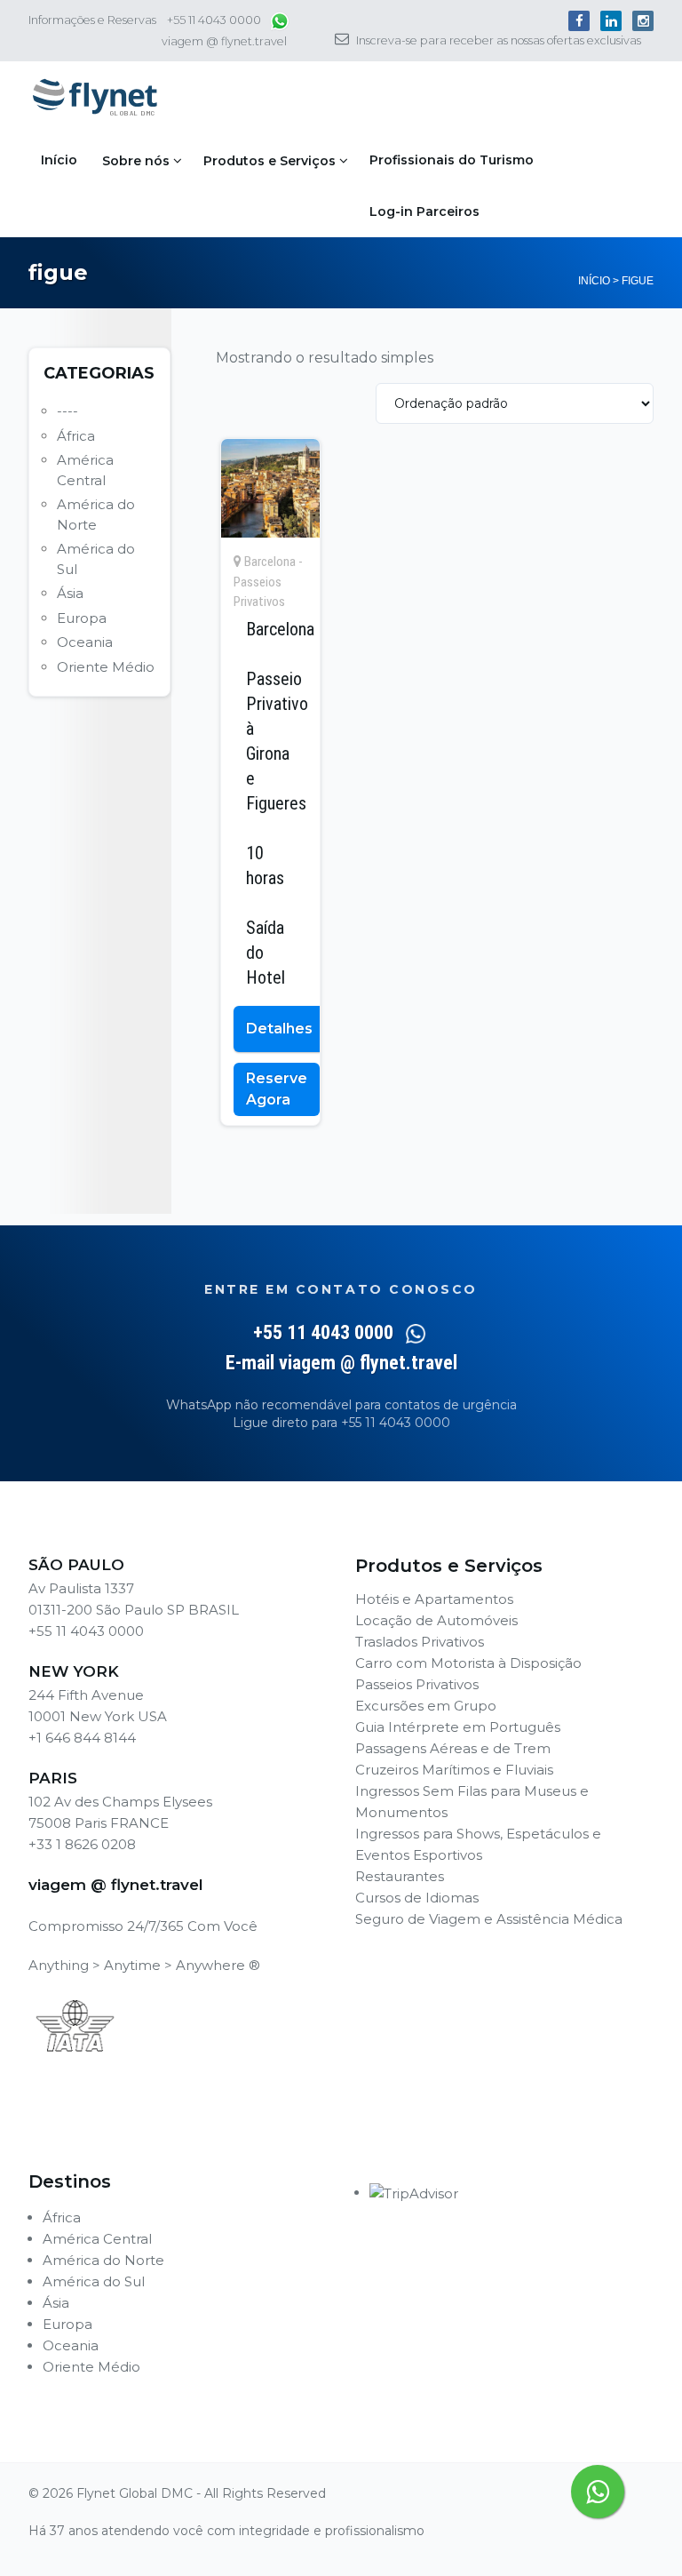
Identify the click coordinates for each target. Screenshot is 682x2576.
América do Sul (94, 2281)
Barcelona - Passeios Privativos (268, 582)
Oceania (85, 642)
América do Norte (103, 2260)
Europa (82, 618)
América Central (97, 2239)
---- (67, 411)
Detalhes (279, 1029)
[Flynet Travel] (95, 98)
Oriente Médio (106, 667)
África (76, 436)
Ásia (70, 593)
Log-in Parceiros (424, 211)
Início (59, 160)
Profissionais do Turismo (452, 160)
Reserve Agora (277, 1089)
